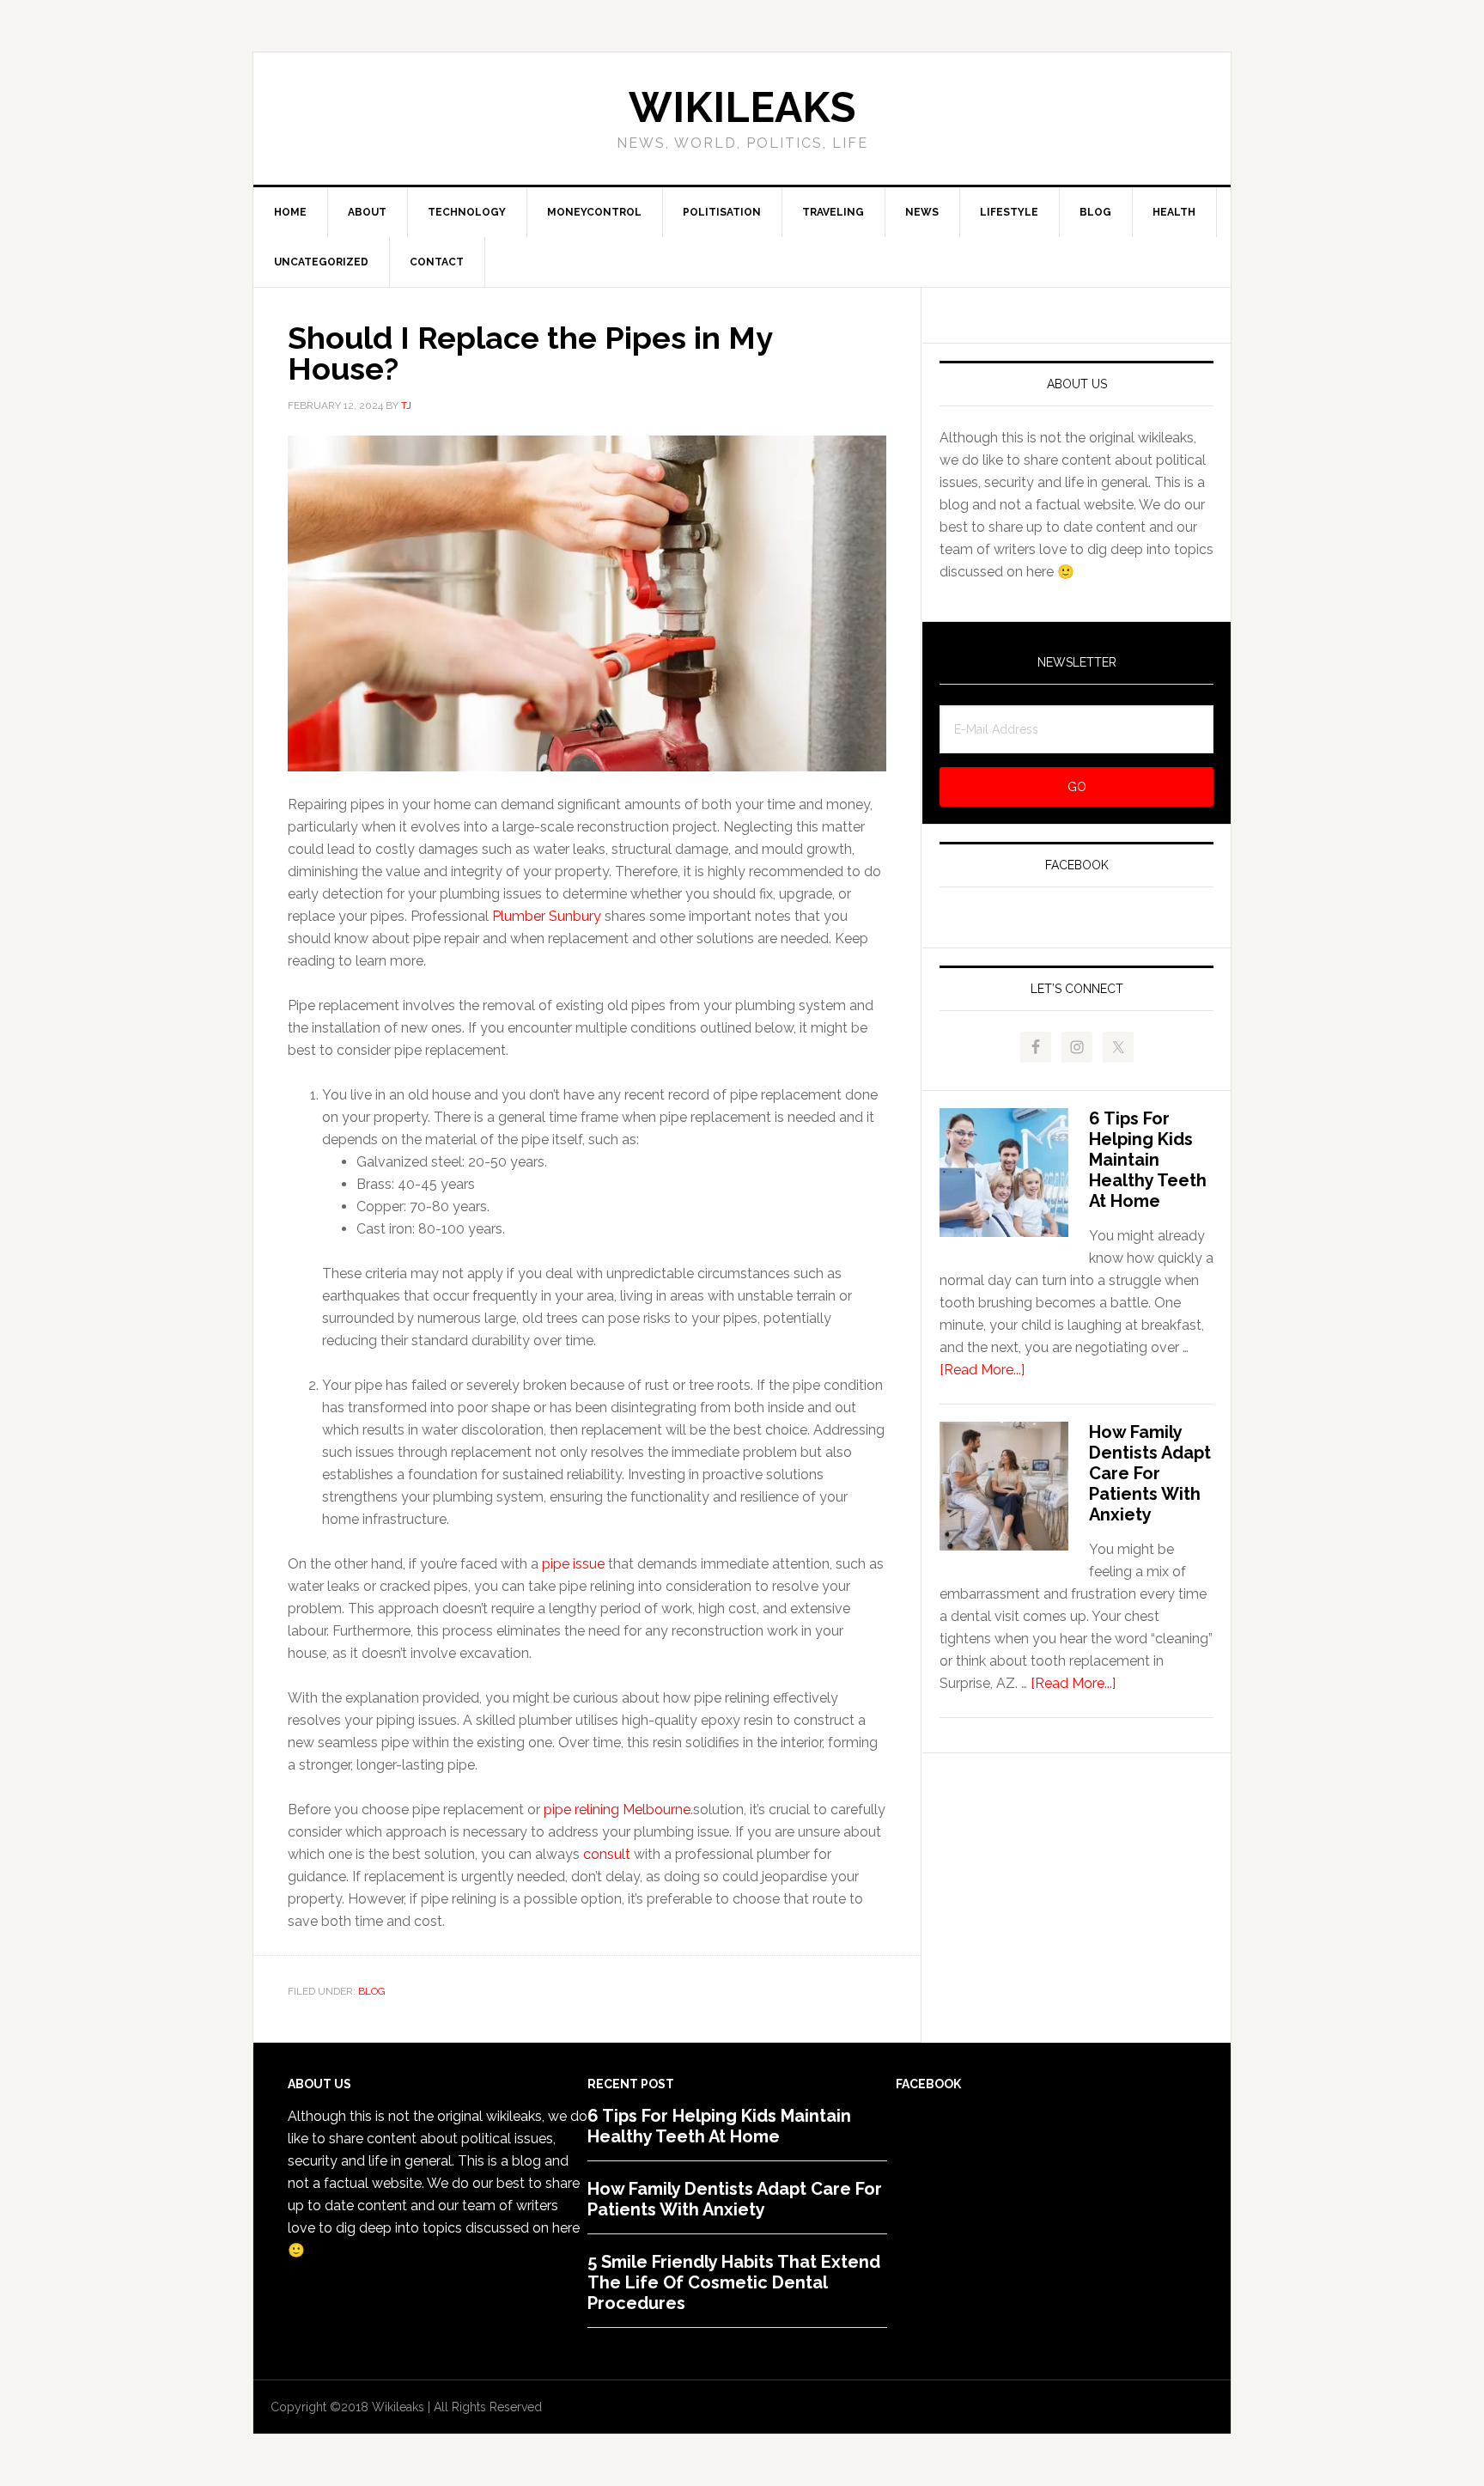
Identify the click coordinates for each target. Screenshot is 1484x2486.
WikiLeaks (742, 107)
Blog (372, 1991)
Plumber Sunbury (547, 916)
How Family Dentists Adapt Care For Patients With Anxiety (1150, 1473)
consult (607, 1854)
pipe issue (573, 1564)
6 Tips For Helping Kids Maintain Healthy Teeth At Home (1148, 1160)
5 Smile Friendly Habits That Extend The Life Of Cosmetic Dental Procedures (734, 2282)
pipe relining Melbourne (617, 1810)
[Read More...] (982, 1370)
